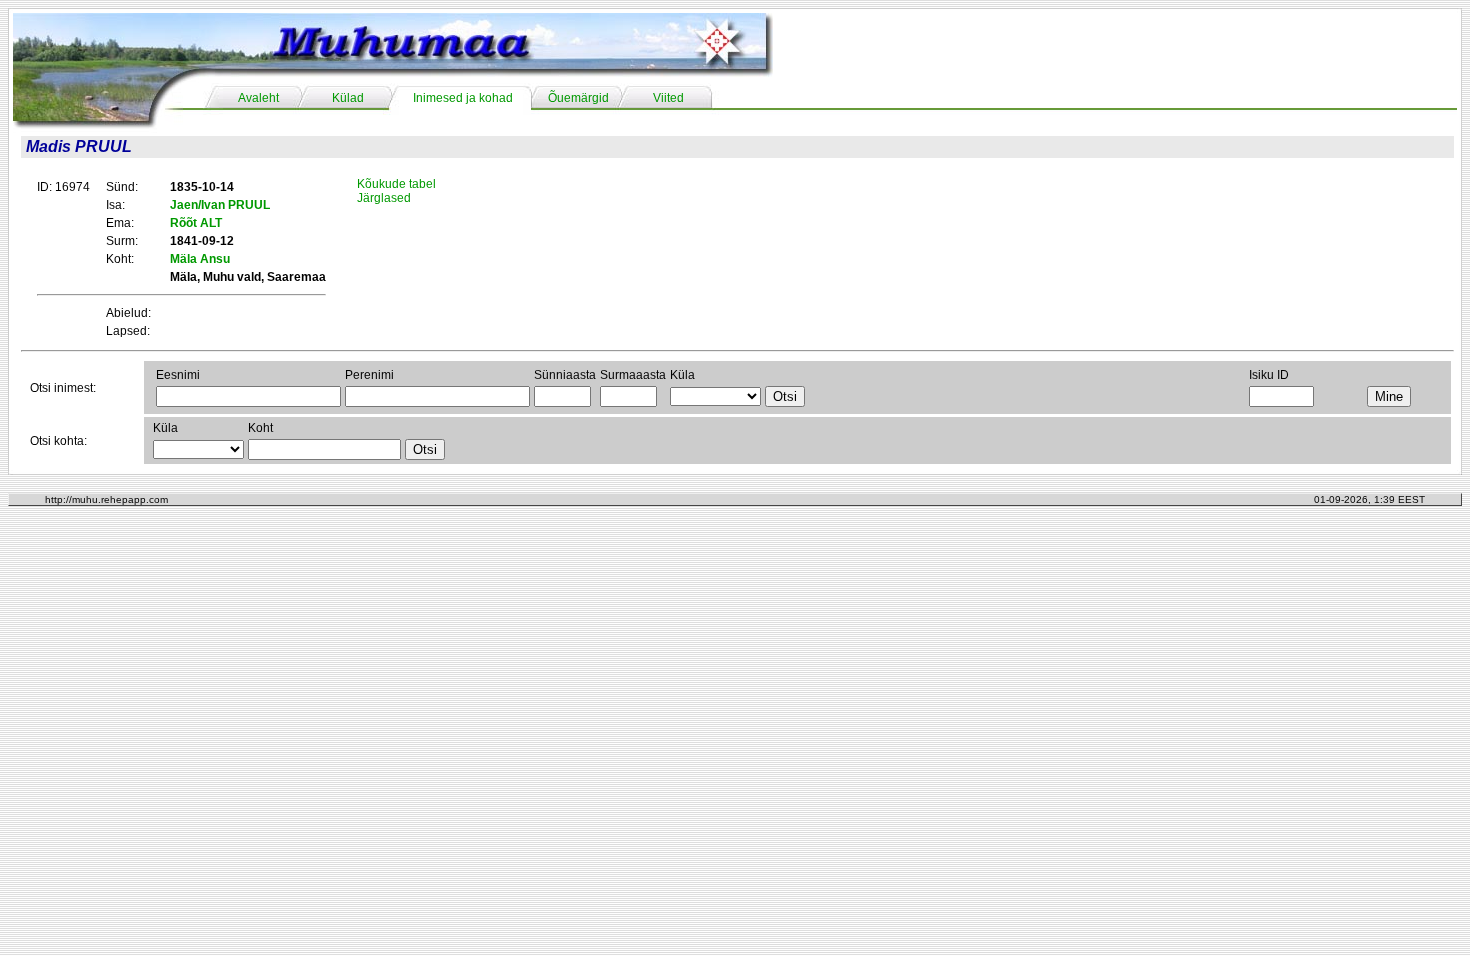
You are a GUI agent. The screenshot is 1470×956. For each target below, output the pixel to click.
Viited (668, 98)
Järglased (384, 198)
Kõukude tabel (396, 184)
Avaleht (258, 98)
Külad (348, 98)
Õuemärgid (578, 98)
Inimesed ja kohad (463, 98)
